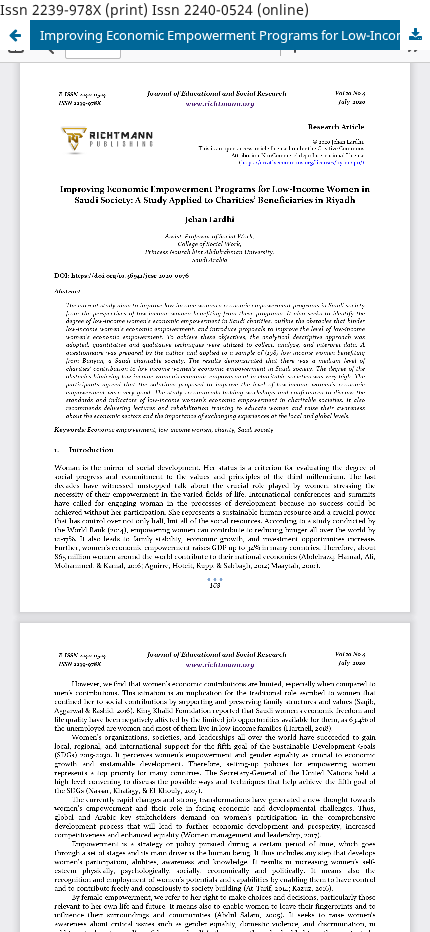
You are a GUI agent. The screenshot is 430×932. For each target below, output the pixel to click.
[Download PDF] (415, 35)
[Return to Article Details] (15, 35)
